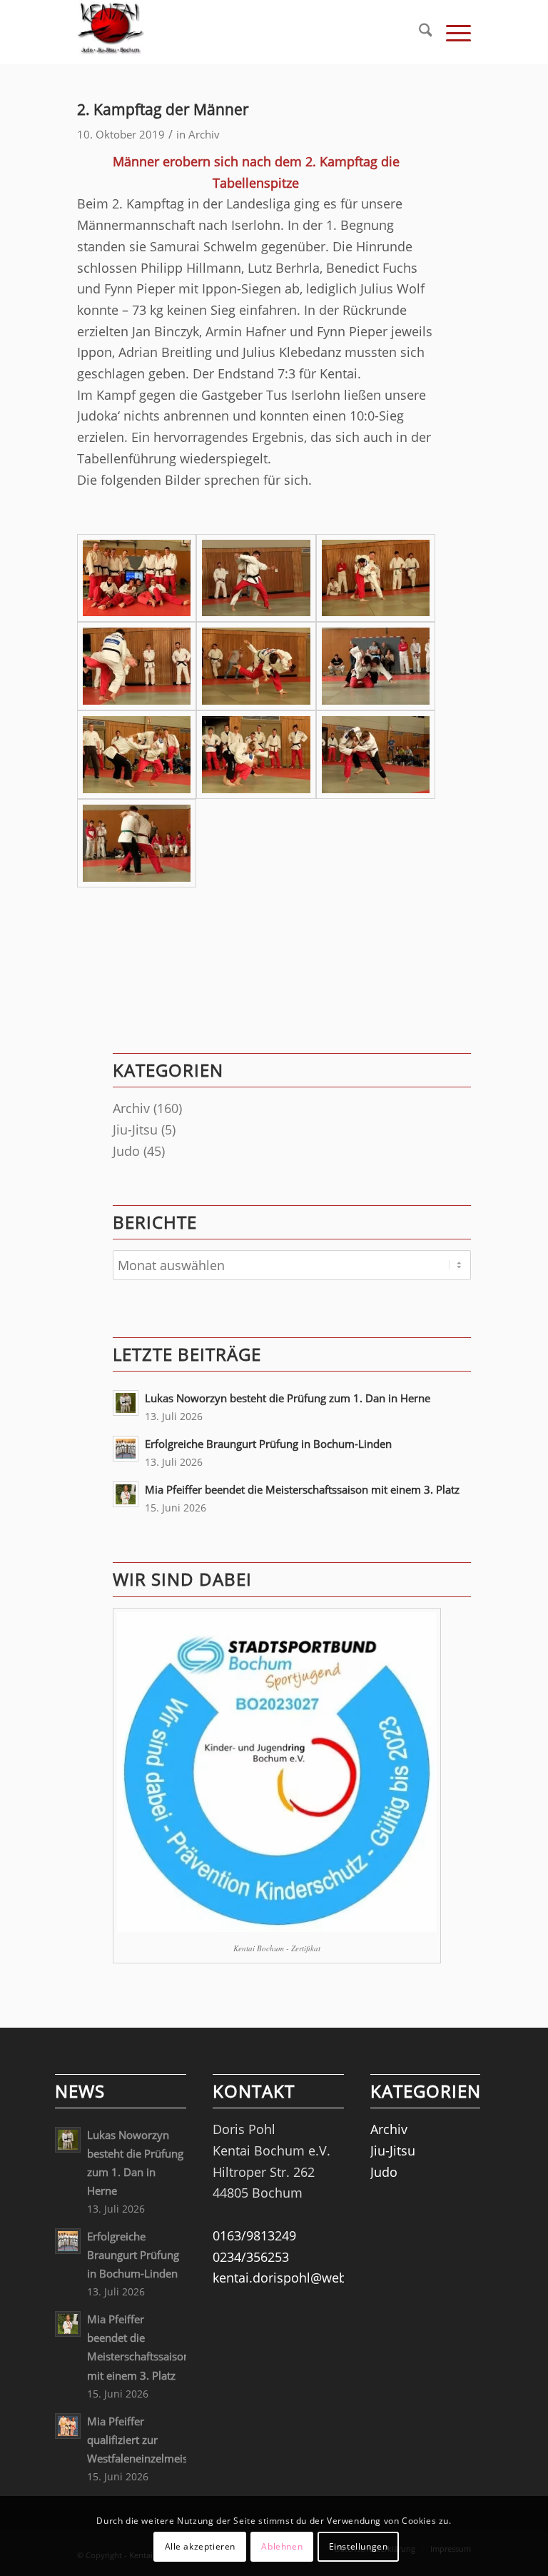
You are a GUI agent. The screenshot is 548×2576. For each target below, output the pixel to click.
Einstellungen (359, 2546)
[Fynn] (137, 755)
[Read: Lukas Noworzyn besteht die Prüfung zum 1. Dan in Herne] (126, 1403)
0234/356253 (251, 2257)
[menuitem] (418, 32)
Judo (126, 1151)
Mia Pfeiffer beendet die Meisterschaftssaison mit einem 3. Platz (302, 1489)
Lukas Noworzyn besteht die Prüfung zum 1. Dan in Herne (288, 1398)
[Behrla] (376, 755)
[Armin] (137, 843)
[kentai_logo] (111, 32)
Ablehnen (282, 2546)
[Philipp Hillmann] (256, 578)
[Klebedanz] (256, 666)
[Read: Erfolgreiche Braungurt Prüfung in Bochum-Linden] (126, 1449)
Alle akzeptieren (201, 2546)
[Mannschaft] (137, 578)
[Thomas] (376, 578)
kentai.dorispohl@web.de (289, 2278)
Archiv (204, 134)
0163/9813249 (254, 2235)
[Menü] (451, 32)
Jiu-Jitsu (135, 1129)
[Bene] (256, 755)
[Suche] (418, 32)
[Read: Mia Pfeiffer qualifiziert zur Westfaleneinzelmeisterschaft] (68, 2426)
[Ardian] (137, 666)
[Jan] (376, 666)
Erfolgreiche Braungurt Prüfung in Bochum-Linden (268, 1444)
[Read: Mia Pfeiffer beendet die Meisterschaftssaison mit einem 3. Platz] (126, 1494)
